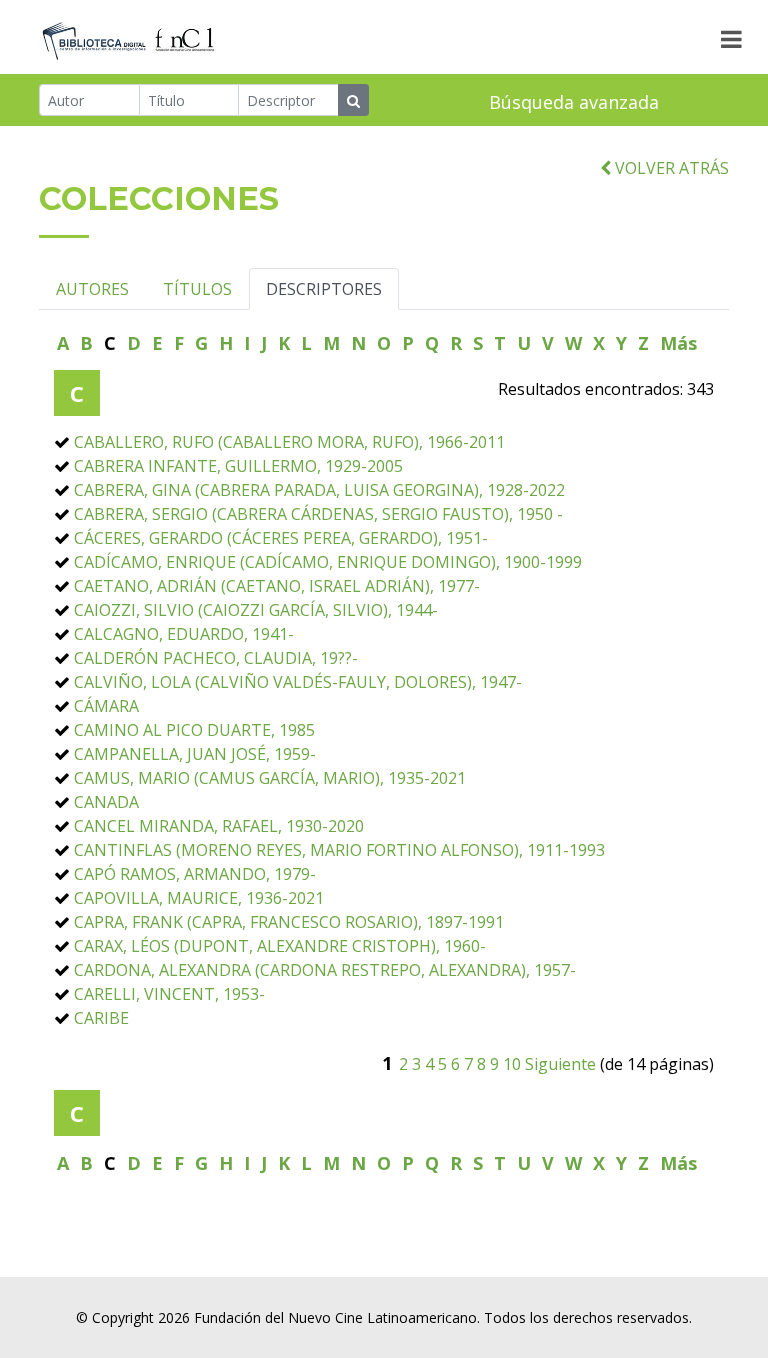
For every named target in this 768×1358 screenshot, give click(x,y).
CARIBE (101, 1018)
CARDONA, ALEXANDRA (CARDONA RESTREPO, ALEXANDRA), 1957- (325, 970)
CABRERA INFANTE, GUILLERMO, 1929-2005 (238, 466)
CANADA (106, 802)
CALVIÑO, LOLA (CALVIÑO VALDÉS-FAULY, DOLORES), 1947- (298, 682)
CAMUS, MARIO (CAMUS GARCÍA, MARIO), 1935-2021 (270, 778)
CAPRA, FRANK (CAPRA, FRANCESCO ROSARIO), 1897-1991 (289, 922)
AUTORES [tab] (92, 289)
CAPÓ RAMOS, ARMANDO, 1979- (195, 874)
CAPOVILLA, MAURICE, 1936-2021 (199, 898)
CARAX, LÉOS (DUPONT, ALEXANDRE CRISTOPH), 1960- (280, 946)
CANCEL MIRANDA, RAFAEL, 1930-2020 (219, 826)
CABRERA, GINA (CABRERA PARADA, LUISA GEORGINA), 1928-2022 (319, 490)
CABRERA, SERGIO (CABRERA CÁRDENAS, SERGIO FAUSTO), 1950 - (318, 514)
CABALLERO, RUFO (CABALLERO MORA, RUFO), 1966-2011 (289, 442)
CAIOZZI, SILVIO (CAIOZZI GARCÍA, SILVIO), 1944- (256, 610)
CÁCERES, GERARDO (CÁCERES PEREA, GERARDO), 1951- (281, 538)
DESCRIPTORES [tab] (324, 289)
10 (512, 1064)
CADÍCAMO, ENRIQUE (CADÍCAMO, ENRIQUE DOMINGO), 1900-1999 (328, 562)
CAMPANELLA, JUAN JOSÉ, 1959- (195, 754)
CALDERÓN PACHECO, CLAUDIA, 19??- (216, 658)
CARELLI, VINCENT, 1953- (169, 994)
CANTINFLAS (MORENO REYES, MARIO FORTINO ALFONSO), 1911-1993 (339, 850)
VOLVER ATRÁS (670, 168)
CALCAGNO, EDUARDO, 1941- (184, 634)
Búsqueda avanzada (574, 102)
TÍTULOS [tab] (197, 289)
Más (678, 343)
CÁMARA (106, 706)
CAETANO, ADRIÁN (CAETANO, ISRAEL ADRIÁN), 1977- (277, 586)
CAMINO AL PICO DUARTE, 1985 (194, 730)
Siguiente (560, 1064)
